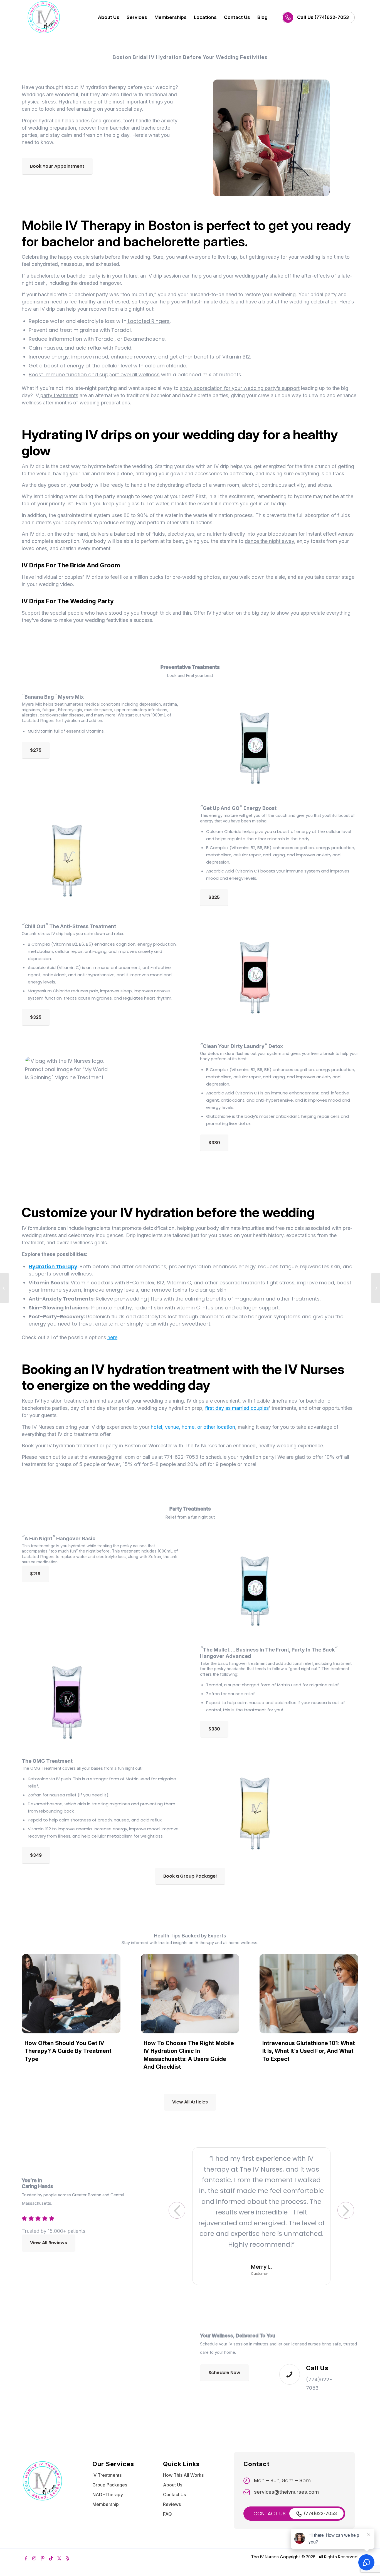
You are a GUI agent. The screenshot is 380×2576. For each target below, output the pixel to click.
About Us (173, 2474)
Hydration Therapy (53, 1266)
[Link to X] (59, 2548)
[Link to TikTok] (51, 2548)
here (112, 1337)
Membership (106, 2494)
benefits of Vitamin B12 (221, 357)
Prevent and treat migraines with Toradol (80, 330)
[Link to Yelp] (68, 2548)
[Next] (346, 2206)
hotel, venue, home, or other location (193, 1427)
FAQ (167, 2503)
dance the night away (269, 541)
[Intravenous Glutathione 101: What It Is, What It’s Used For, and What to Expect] (309, 1994)
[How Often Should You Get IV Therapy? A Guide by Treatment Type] (71, 1994)
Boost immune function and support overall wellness (94, 374)
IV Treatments (107, 2464)
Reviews (172, 2494)
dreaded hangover (100, 283)
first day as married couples (237, 1408)
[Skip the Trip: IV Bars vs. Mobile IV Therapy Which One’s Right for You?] (376, 1288)
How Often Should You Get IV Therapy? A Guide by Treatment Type (68, 2051)
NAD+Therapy (108, 2484)
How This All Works (183, 2464)
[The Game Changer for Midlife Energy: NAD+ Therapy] (4, 1288)
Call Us (317, 2357)
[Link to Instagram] (34, 2548)
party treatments (59, 395)
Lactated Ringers (148, 321)
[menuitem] (109, 17)
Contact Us (174, 2484)
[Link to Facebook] (26, 2548)
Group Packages (110, 2474)
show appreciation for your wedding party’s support (240, 388)
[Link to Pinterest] (43, 2548)
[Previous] (177, 2206)
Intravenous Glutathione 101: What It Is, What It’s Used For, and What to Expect (309, 2051)
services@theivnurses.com (286, 2481)
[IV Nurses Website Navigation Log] (60, 17)
